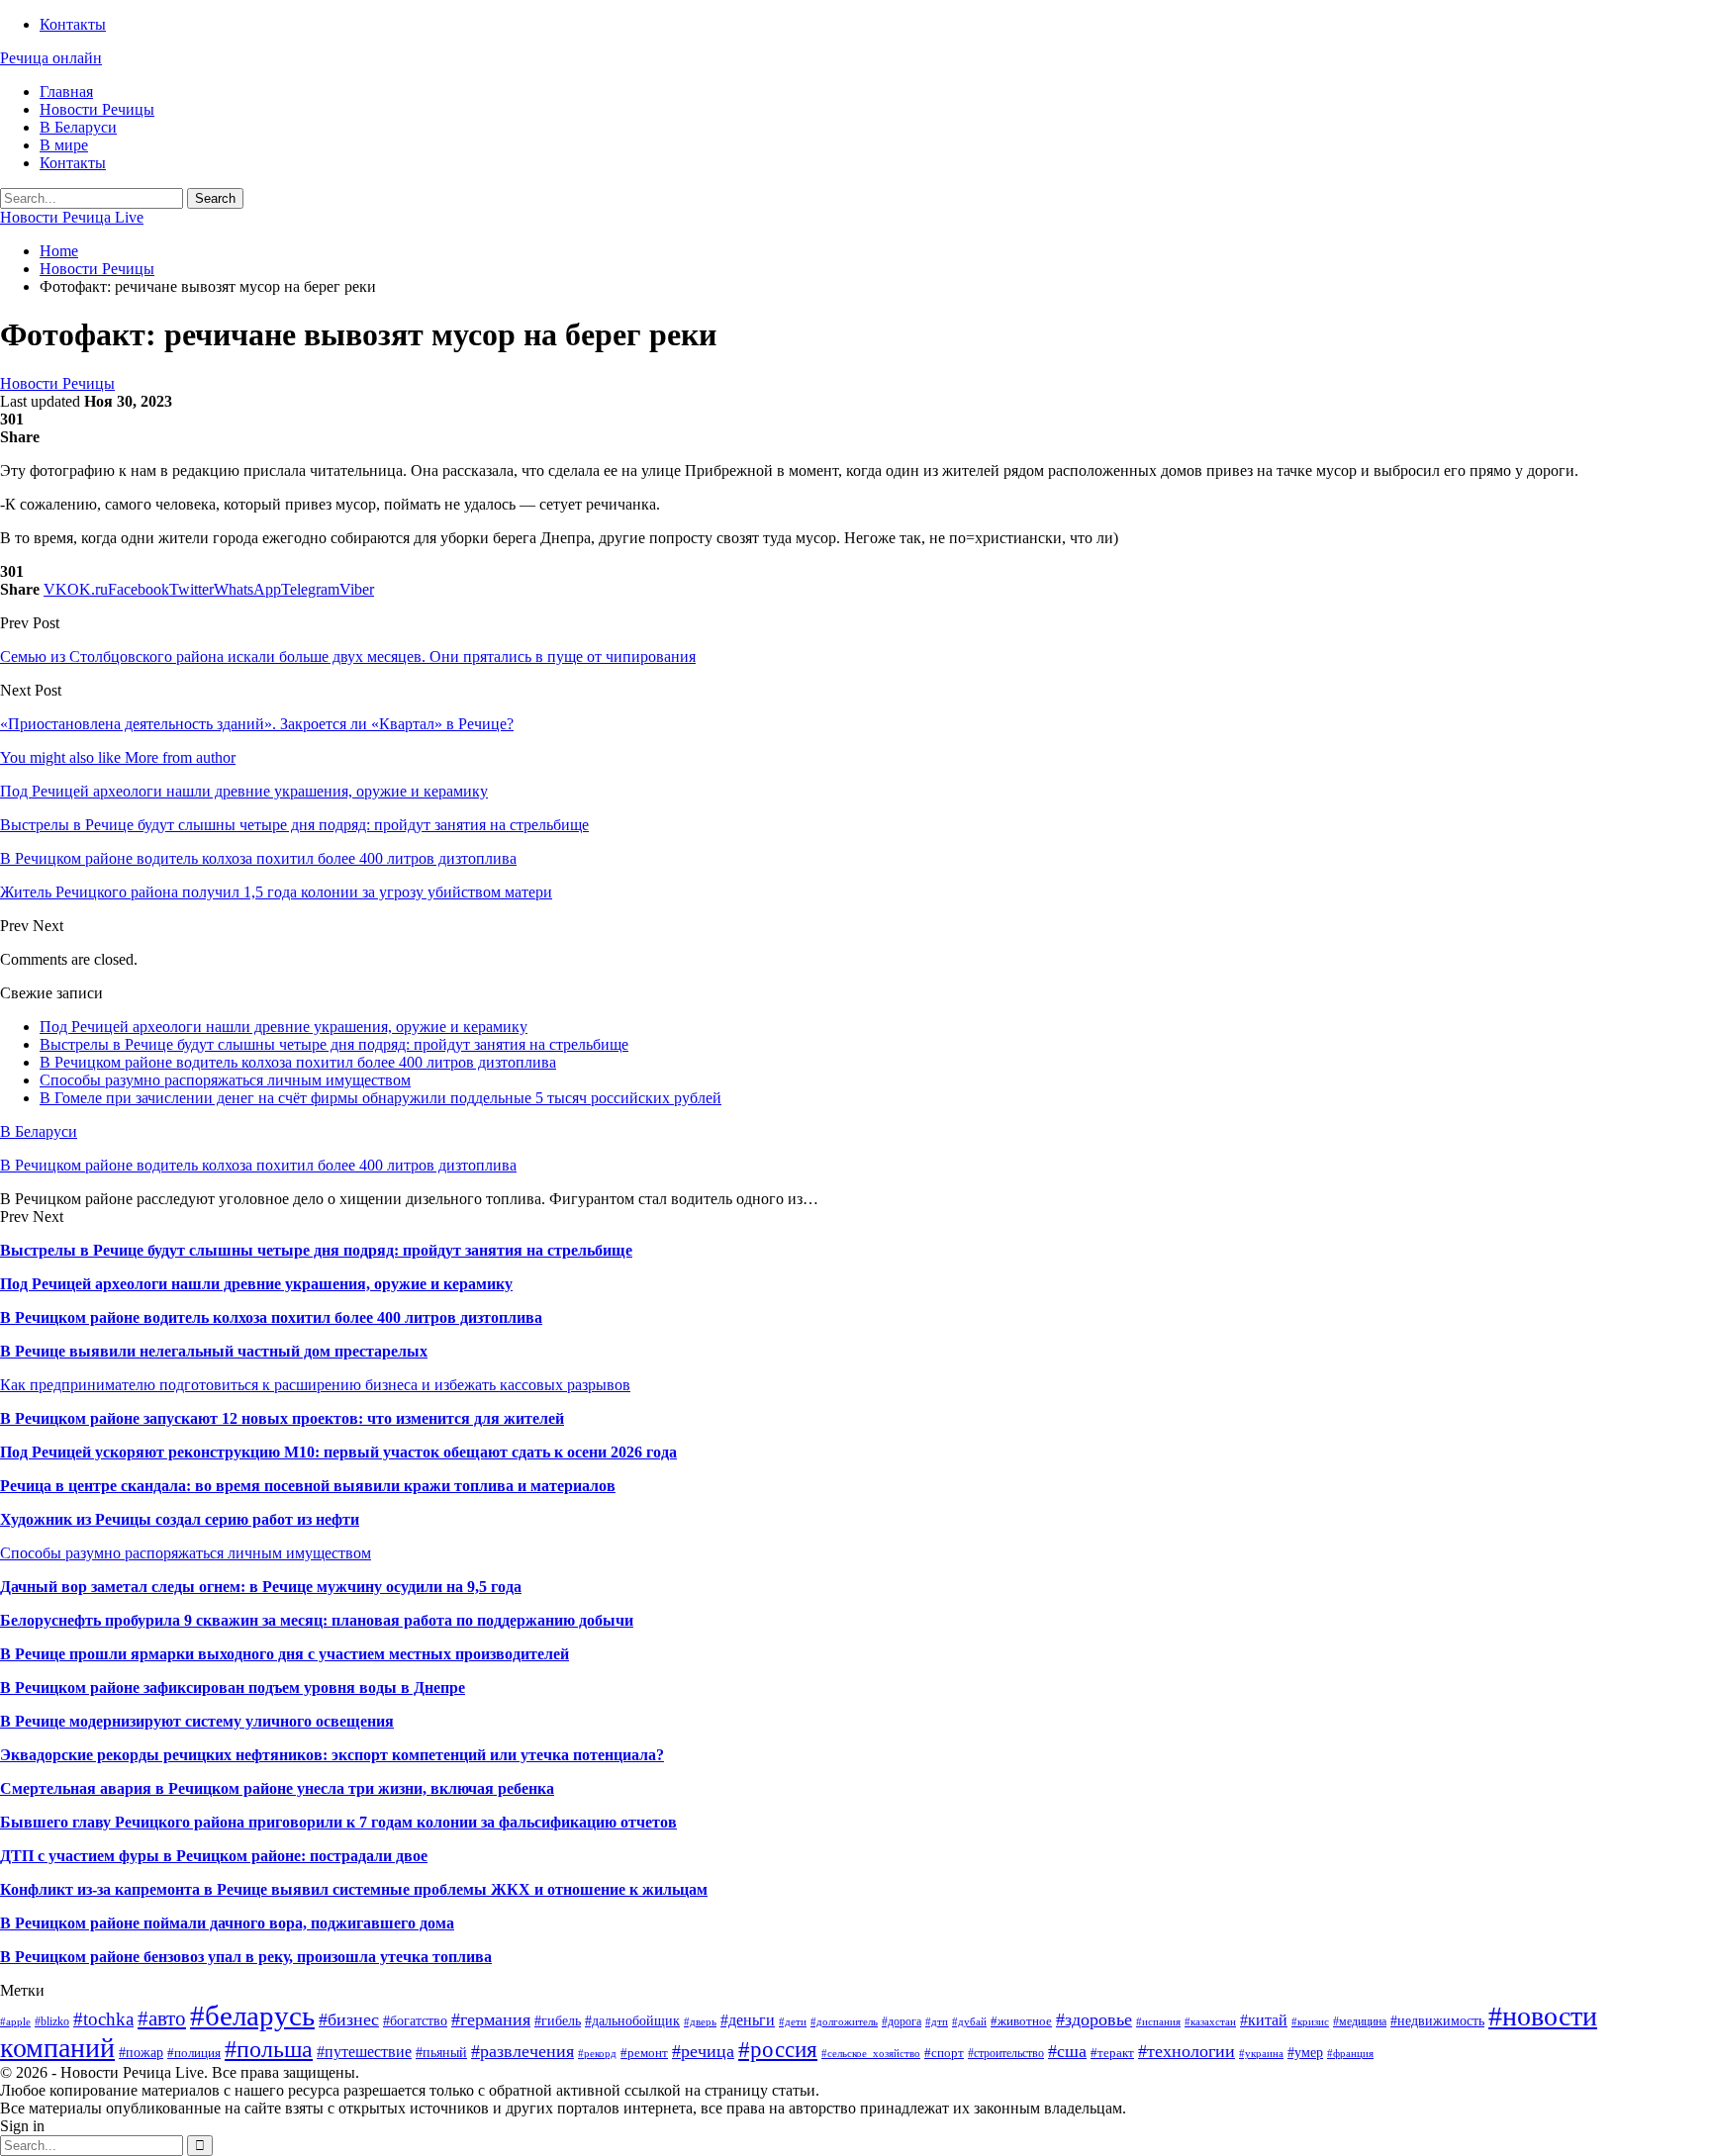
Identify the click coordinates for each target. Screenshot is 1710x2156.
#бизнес (349, 2019)
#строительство (1006, 2053)
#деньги (748, 2020)
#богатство (415, 2020)
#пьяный (441, 2053)
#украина (1261, 2054)
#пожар (141, 2053)
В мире (64, 145)
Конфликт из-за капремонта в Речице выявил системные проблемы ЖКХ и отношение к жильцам (354, 1889)
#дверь (700, 2022)
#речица (703, 2051)
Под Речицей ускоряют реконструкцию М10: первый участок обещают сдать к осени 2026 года (338, 1452)
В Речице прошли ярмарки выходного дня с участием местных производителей (285, 1654)
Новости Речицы (97, 109)
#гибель (558, 2020)
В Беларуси (78, 127)
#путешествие (364, 2052)
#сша (1067, 2051)
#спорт (944, 2053)
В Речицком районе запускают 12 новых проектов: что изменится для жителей (282, 1418)
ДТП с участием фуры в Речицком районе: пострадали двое (214, 1856)
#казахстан (1210, 2022)
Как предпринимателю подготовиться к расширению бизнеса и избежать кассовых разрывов (315, 1385)
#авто (162, 2018)
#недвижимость (1437, 2020)
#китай (1264, 2020)
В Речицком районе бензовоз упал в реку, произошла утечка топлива (246, 1957)
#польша (269, 2049)
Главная (66, 92)
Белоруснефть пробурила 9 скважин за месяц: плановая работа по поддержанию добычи (317, 1620)
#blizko (52, 2021)
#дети (793, 2022)
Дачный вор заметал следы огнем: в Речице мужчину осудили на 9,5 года (261, 1587)
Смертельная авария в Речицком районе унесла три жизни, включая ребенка (277, 1788)
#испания (1158, 2022)
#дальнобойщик (632, 2020)
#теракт (1112, 2053)
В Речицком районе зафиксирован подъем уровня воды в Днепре (233, 1687)
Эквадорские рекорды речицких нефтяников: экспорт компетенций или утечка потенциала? (332, 1755)
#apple (15, 2022)
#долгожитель (844, 2022)
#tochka (103, 2019)
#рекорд (597, 2054)
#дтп (937, 2022)
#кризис (1310, 2022)
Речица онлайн (51, 58)
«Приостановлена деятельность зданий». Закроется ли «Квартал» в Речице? (257, 724)
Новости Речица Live (72, 217)
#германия (491, 2019)
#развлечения (522, 2051)
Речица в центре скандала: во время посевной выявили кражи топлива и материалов (308, 1486)
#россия (778, 2049)
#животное (1021, 2021)
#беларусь (252, 2015)
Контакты (73, 24)
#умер (1305, 2052)
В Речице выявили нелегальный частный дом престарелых (214, 1351)
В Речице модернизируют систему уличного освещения (197, 1721)
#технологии (1187, 2051)
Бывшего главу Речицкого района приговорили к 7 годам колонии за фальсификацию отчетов (338, 1822)
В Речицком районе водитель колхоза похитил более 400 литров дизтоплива (298, 1062)
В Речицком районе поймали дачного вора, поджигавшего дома (227, 1923)
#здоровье (1094, 2019)
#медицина (1360, 2021)
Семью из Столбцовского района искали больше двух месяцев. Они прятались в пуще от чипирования (348, 656)
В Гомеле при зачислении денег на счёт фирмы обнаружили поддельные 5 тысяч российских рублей (380, 1098)
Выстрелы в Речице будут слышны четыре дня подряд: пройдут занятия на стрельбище (334, 1044)
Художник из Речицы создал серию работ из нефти (180, 1519)
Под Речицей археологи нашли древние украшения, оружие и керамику (284, 1027)
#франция (1350, 2054)
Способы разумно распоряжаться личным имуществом (225, 1080)
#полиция (194, 2053)
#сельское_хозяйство (871, 2054)
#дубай (969, 2022)
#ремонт (644, 2053)
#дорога (902, 2021)
